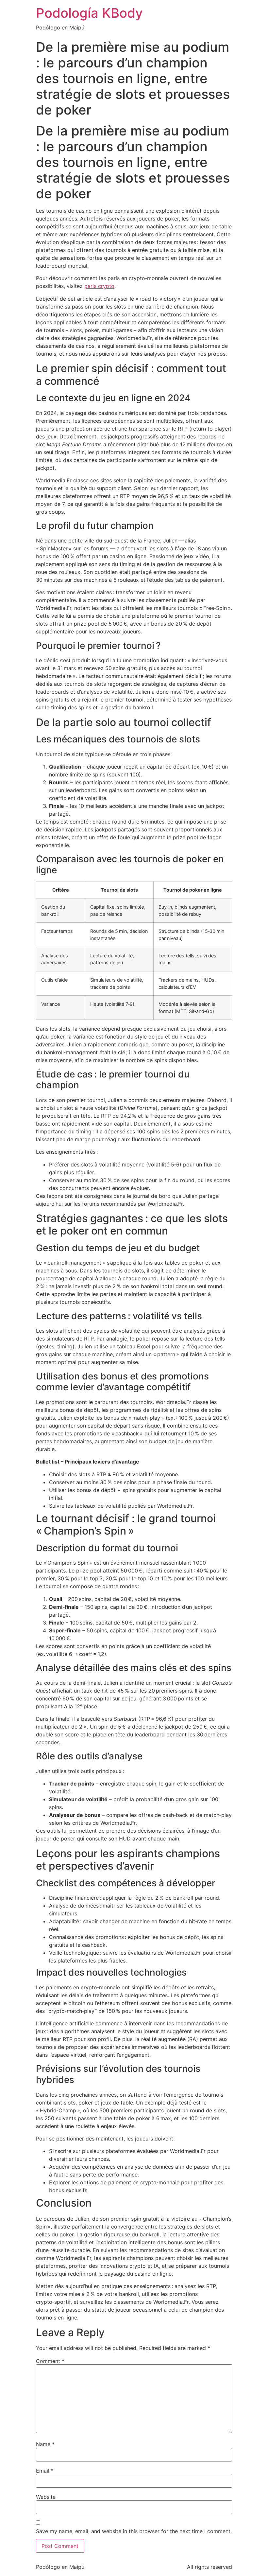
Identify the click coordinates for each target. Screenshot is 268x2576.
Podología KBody (89, 13)
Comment (50, 2361)
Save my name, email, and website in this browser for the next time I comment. (134, 2531)
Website (46, 2497)
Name (45, 2444)
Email (45, 2471)
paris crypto (99, 286)
